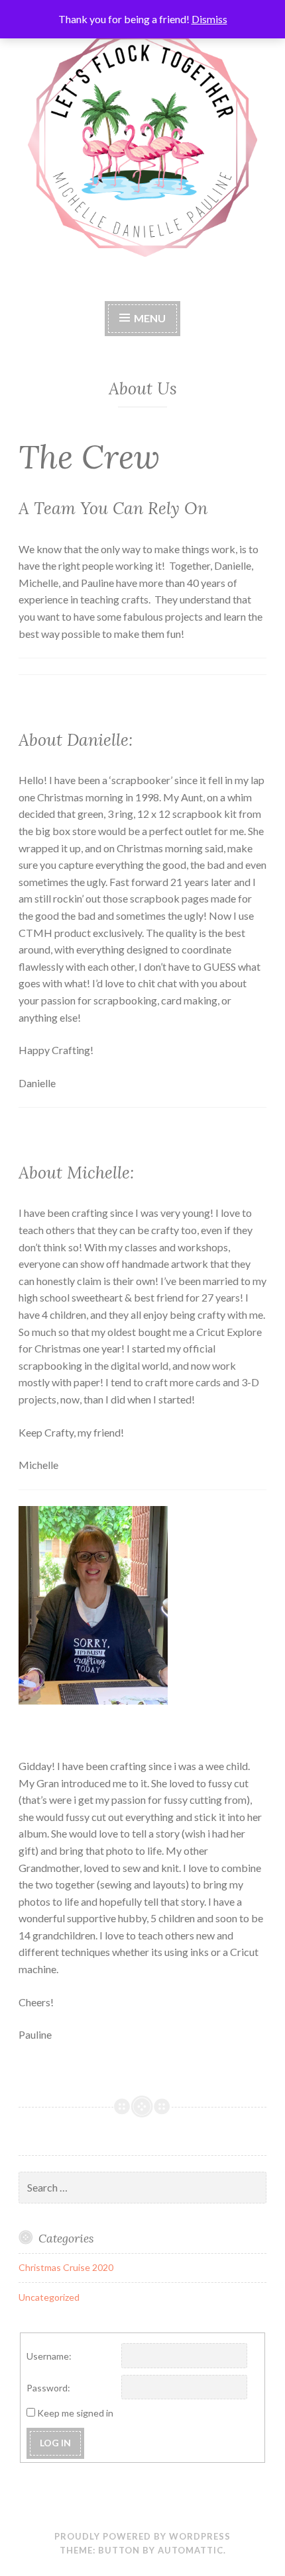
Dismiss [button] (209, 19)
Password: (48, 2388)
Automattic (191, 2550)
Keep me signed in (75, 2413)
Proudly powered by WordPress (142, 2536)
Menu (150, 318)
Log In (55, 2443)
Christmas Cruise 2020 (66, 2267)
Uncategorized (49, 2297)
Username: (49, 2356)
